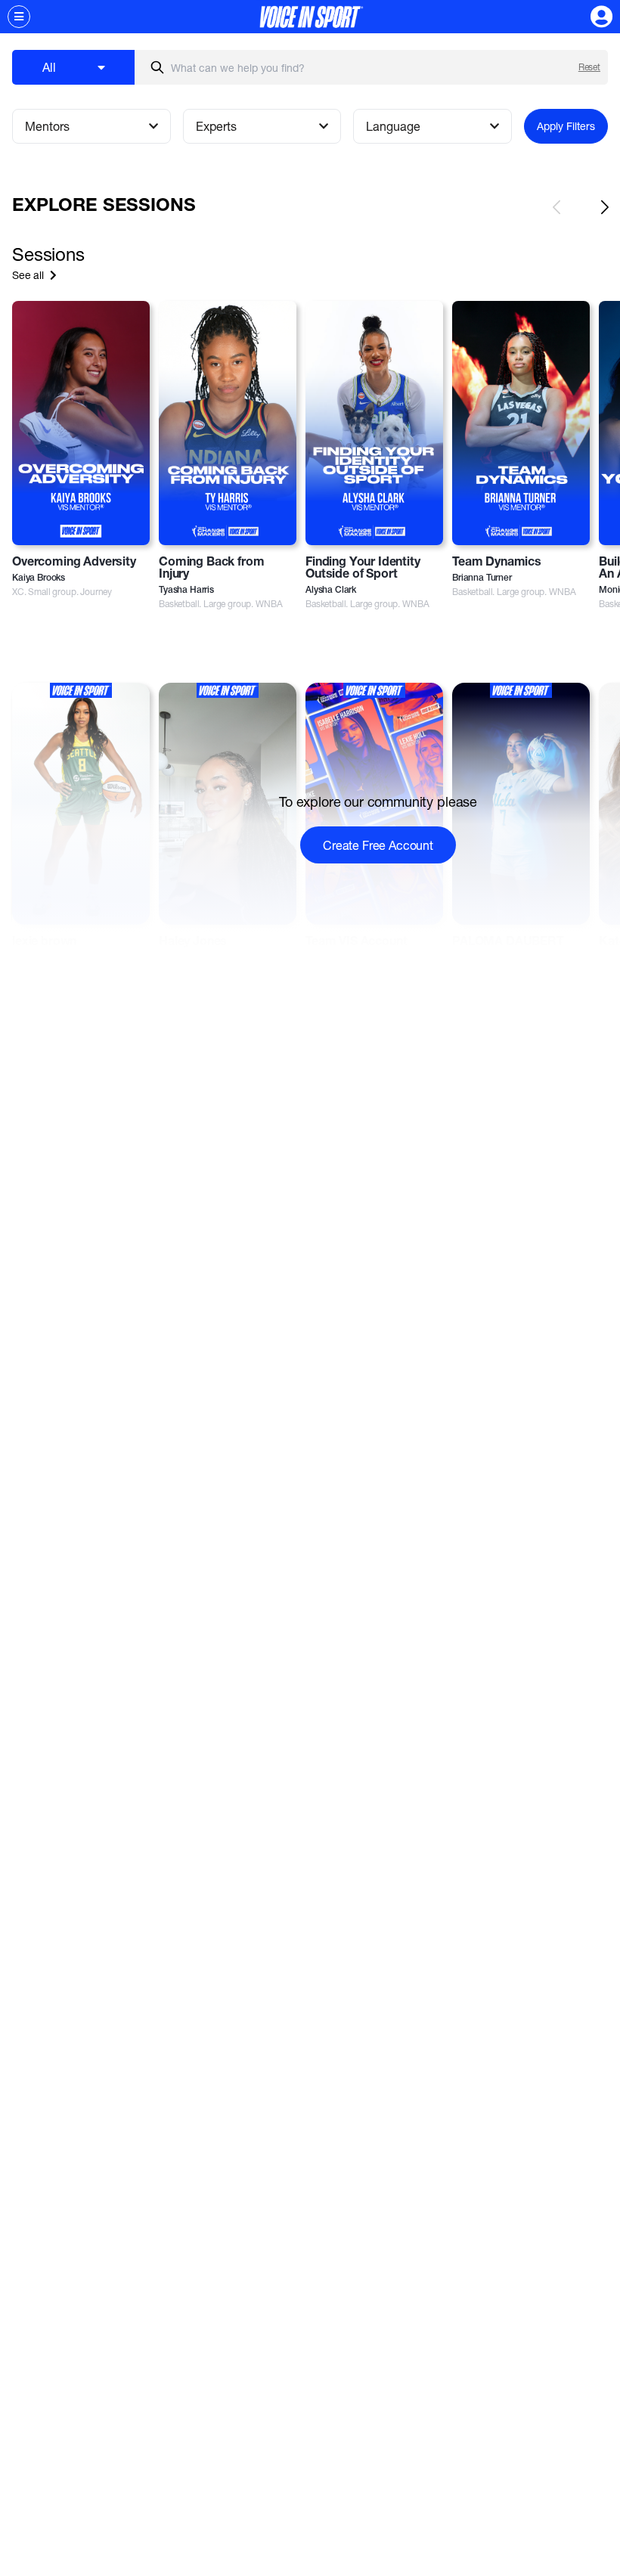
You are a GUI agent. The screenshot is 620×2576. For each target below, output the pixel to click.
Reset (589, 67)
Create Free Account (378, 845)
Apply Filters (566, 126)
